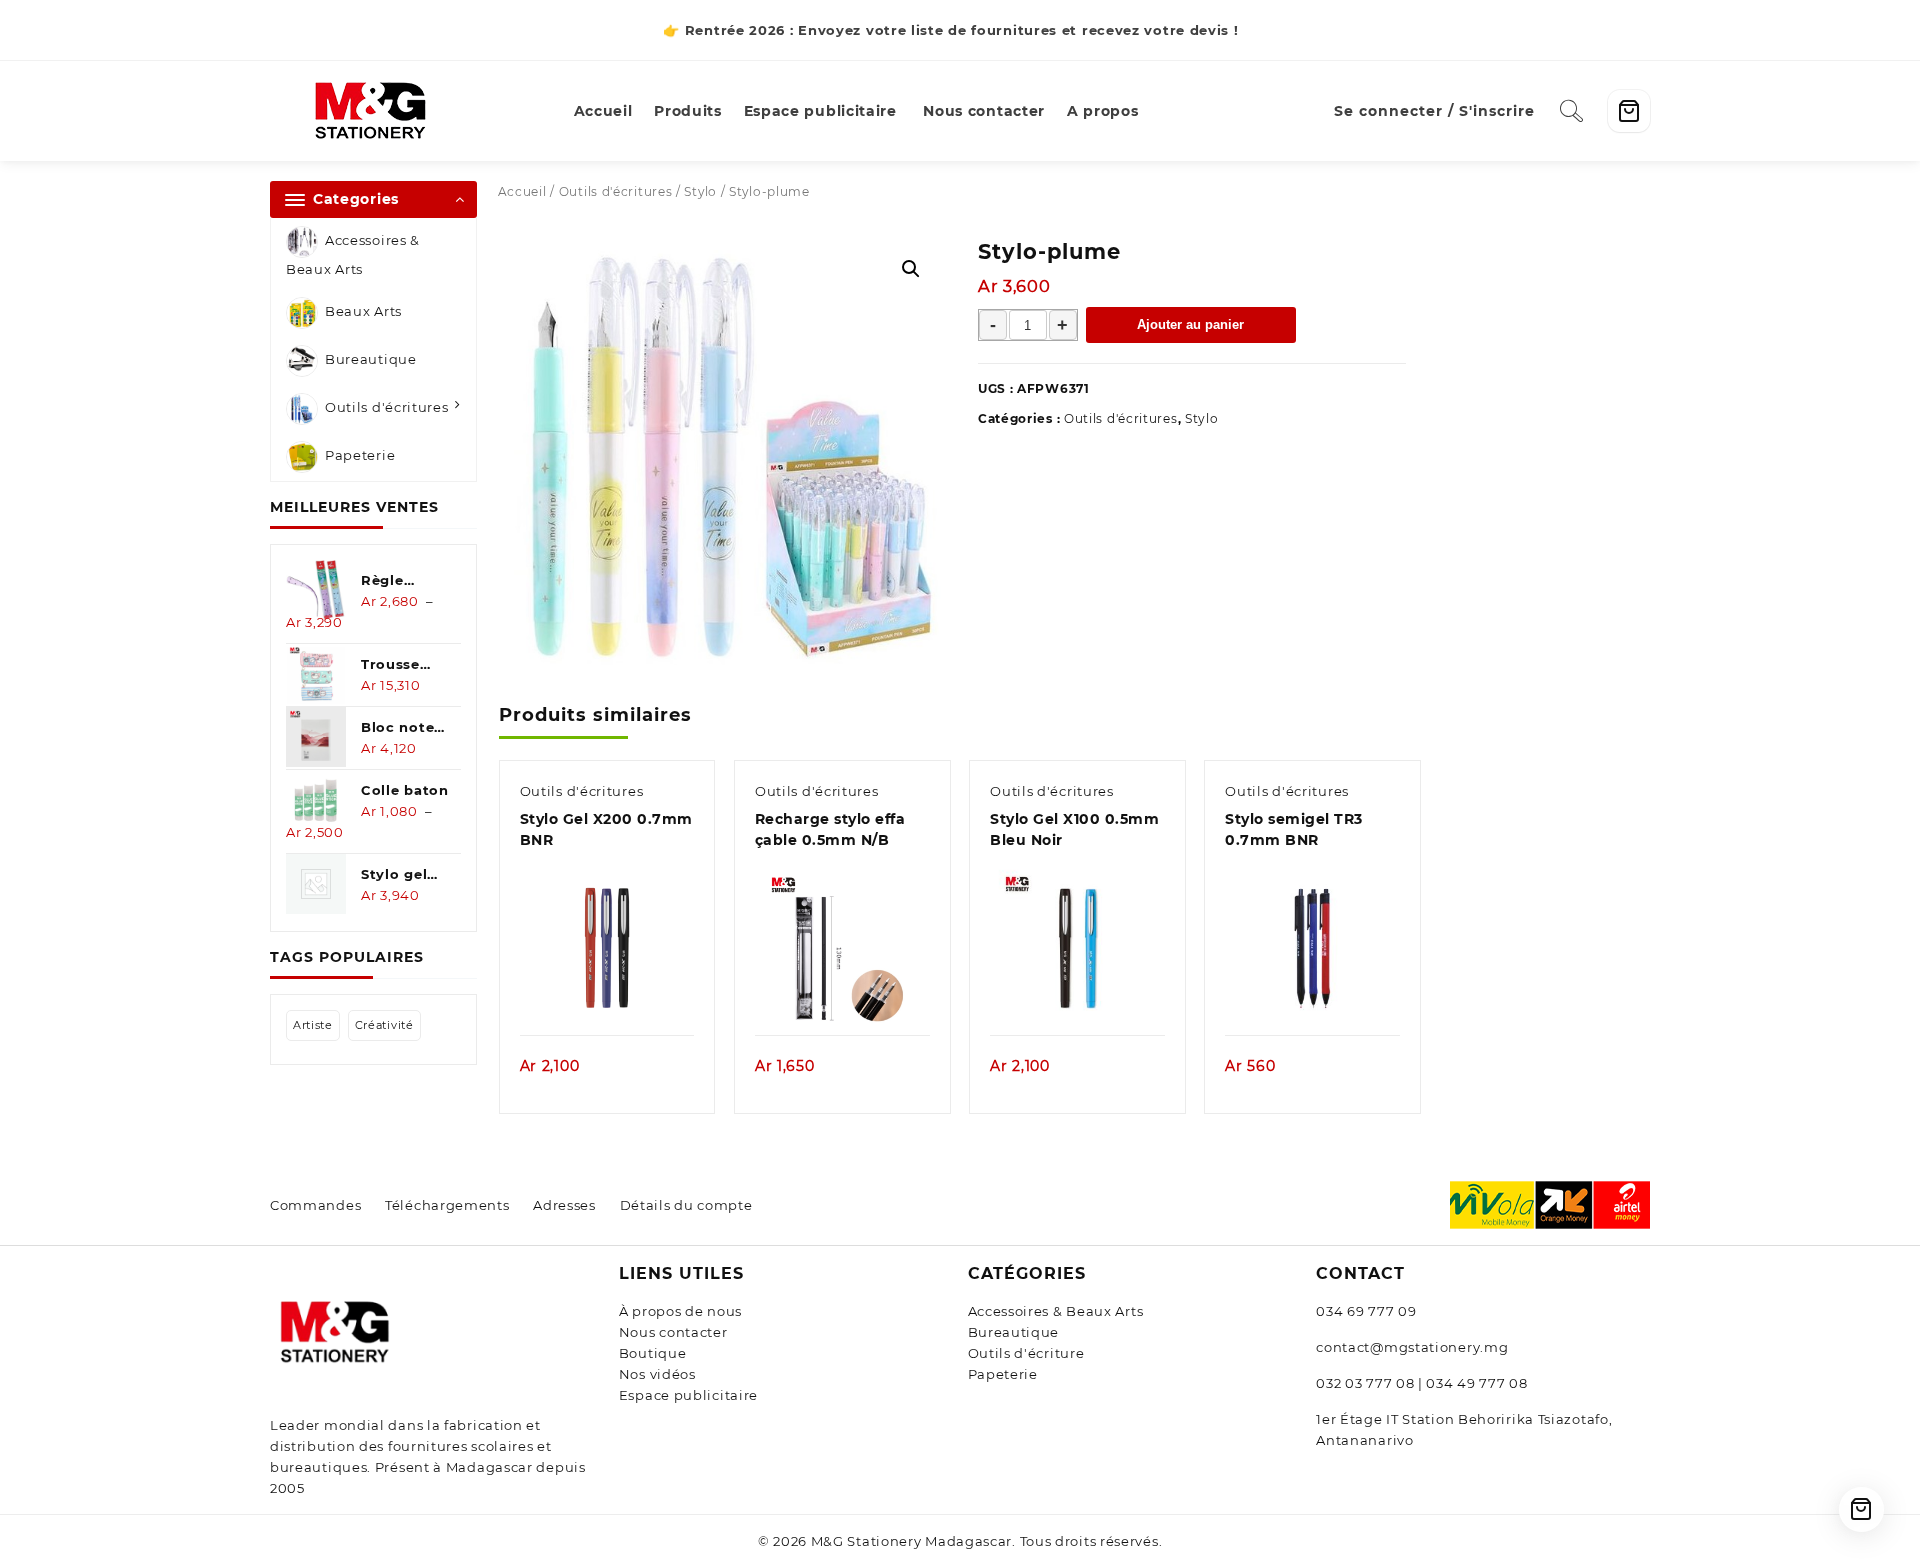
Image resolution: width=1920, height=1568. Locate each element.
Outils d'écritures (387, 408)
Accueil (522, 191)
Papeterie (360, 456)
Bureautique (371, 360)
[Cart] (1629, 111)
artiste (313, 1025)
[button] (911, 269)
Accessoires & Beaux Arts (353, 254)
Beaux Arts (363, 312)
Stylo (700, 191)
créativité (384, 1025)
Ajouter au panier (1190, 324)
